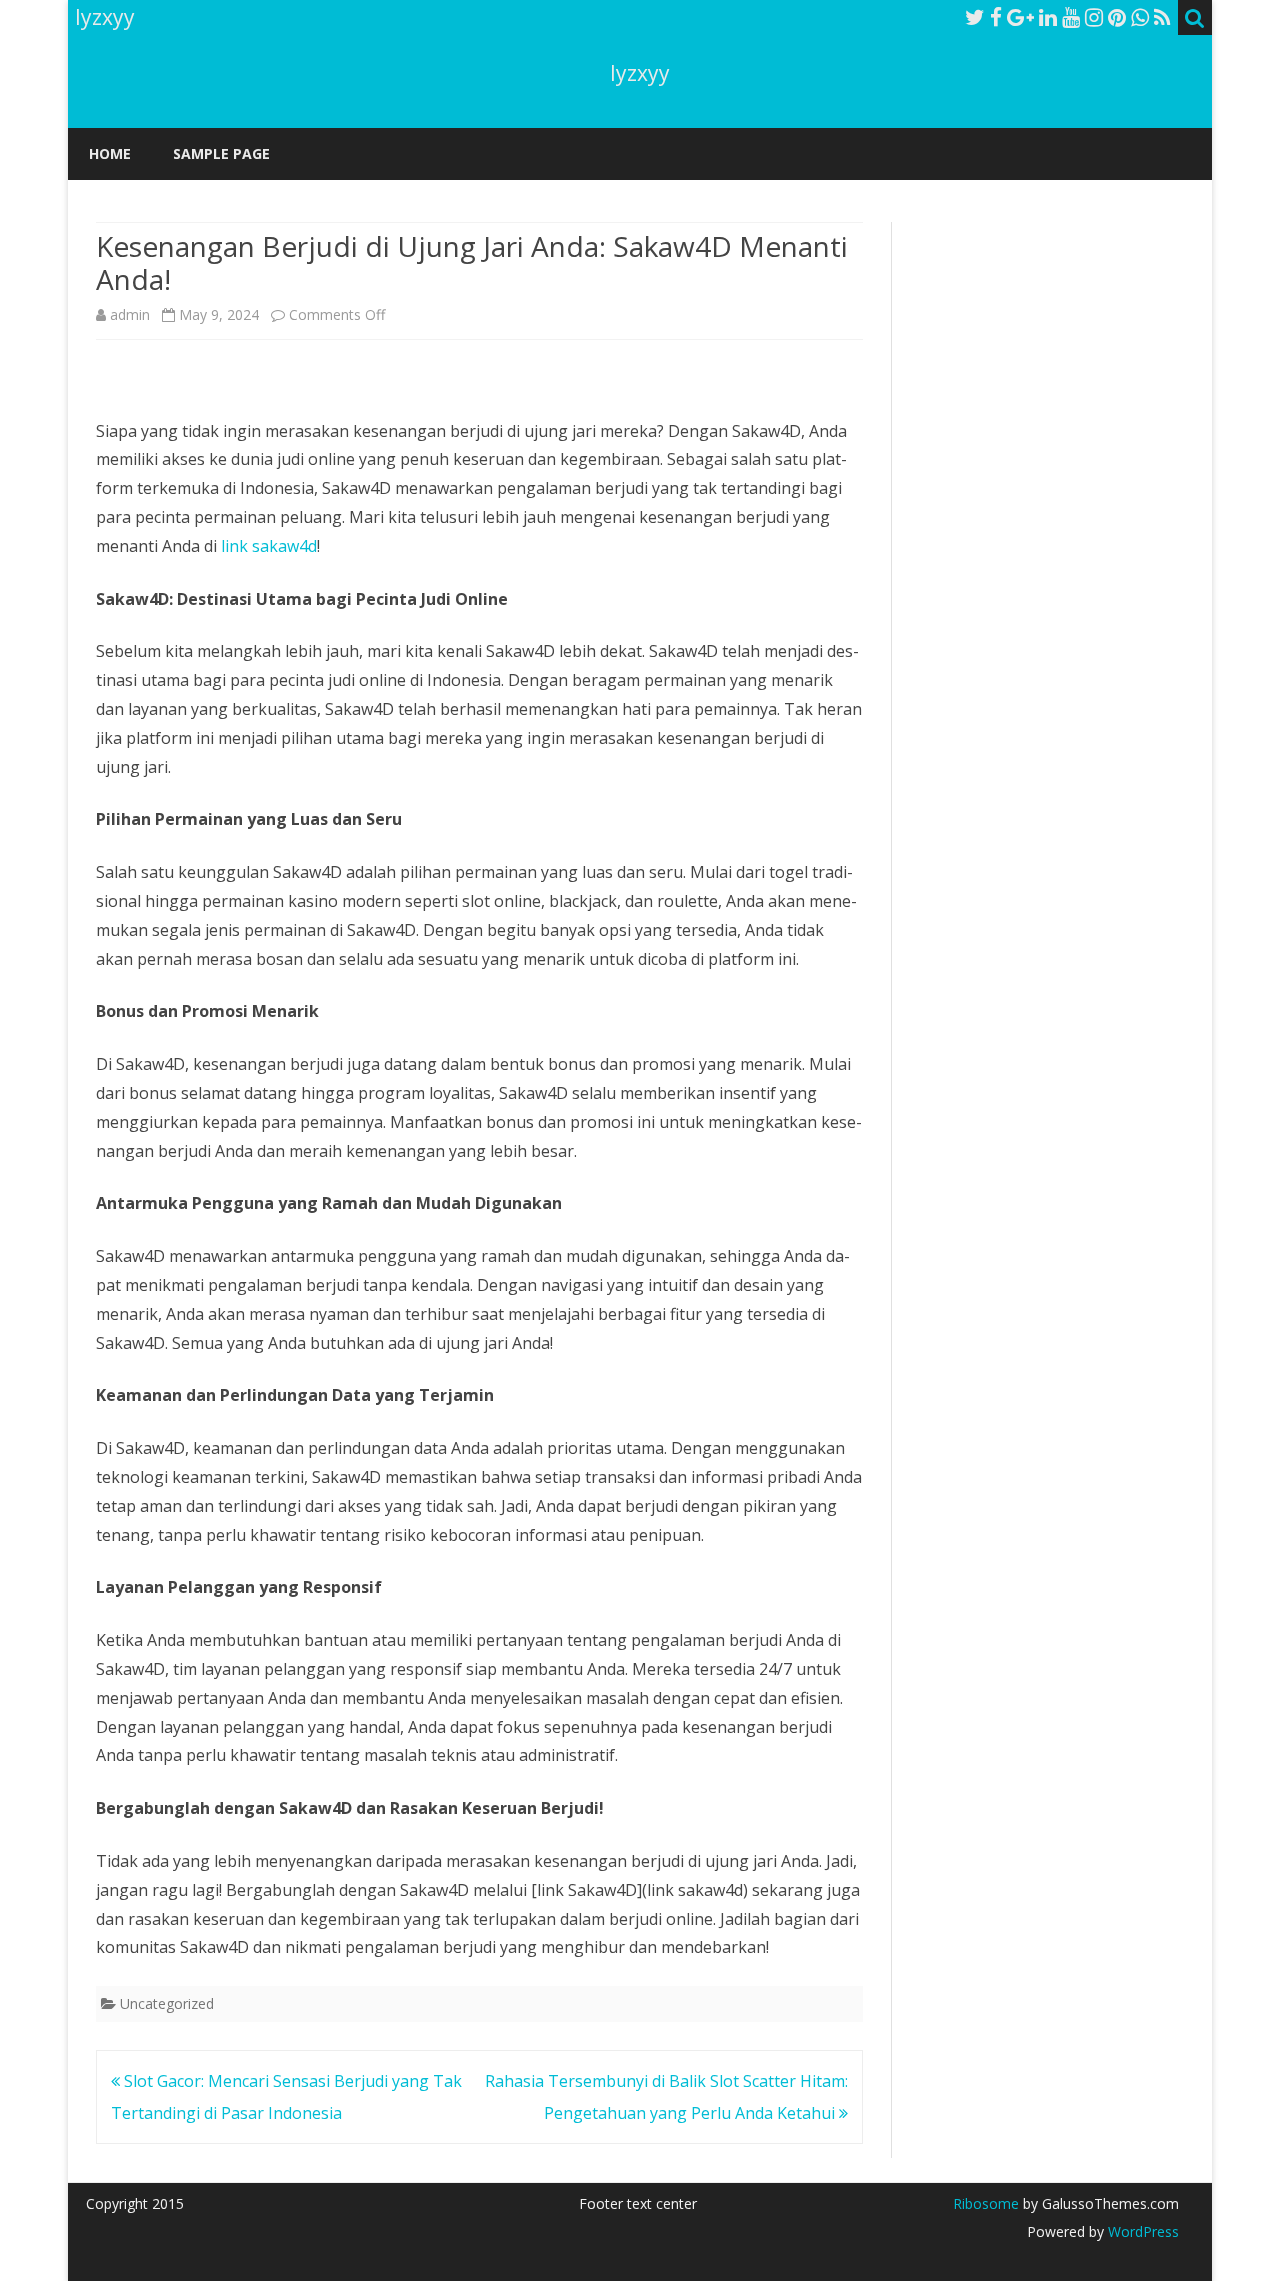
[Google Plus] (1020, 17)
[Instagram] (1094, 17)
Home (110, 153)
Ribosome (986, 2203)
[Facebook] (996, 17)
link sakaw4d (269, 546)
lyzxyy (640, 73)
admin (130, 314)
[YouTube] (1071, 17)
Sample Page (221, 153)
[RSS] (1162, 17)
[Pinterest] (1117, 17)
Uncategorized (167, 2003)
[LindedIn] (1048, 17)
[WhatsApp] (1140, 17)
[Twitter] (975, 17)
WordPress (1141, 2231)
